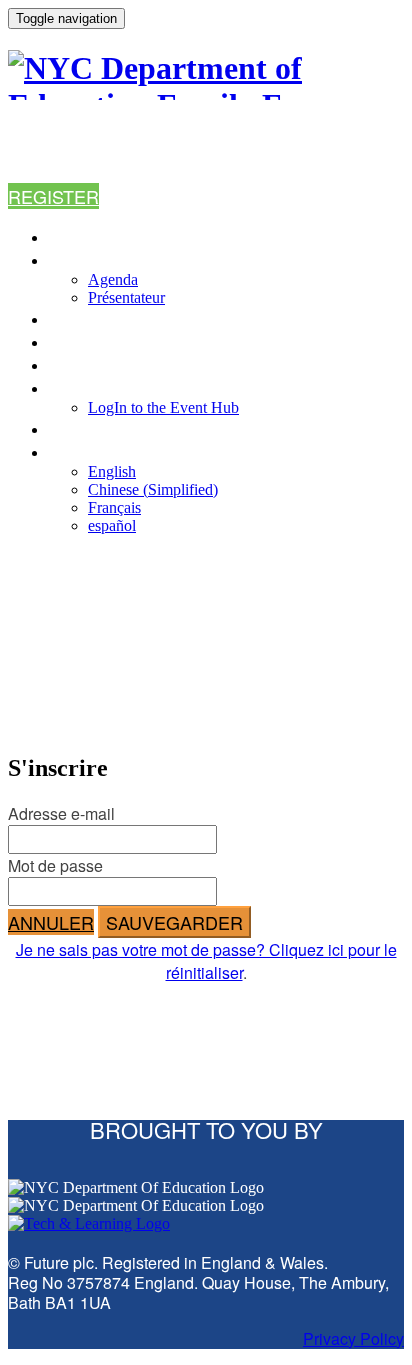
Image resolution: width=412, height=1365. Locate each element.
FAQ (64, 341)
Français (114, 507)
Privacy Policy (353, 1338)
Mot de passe (55, 865)
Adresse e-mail (61, 813)
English (112, 471)
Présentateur (126, 297)
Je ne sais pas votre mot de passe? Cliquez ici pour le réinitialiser (206, 961)
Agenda (82, 259)
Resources (100, 364)
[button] (53, 196)
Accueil (84, 236)
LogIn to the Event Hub (154, 387)
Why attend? (107, 318)
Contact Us (100, 428)
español (112, 525)
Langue (82, 451)
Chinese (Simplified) (153, 489)
